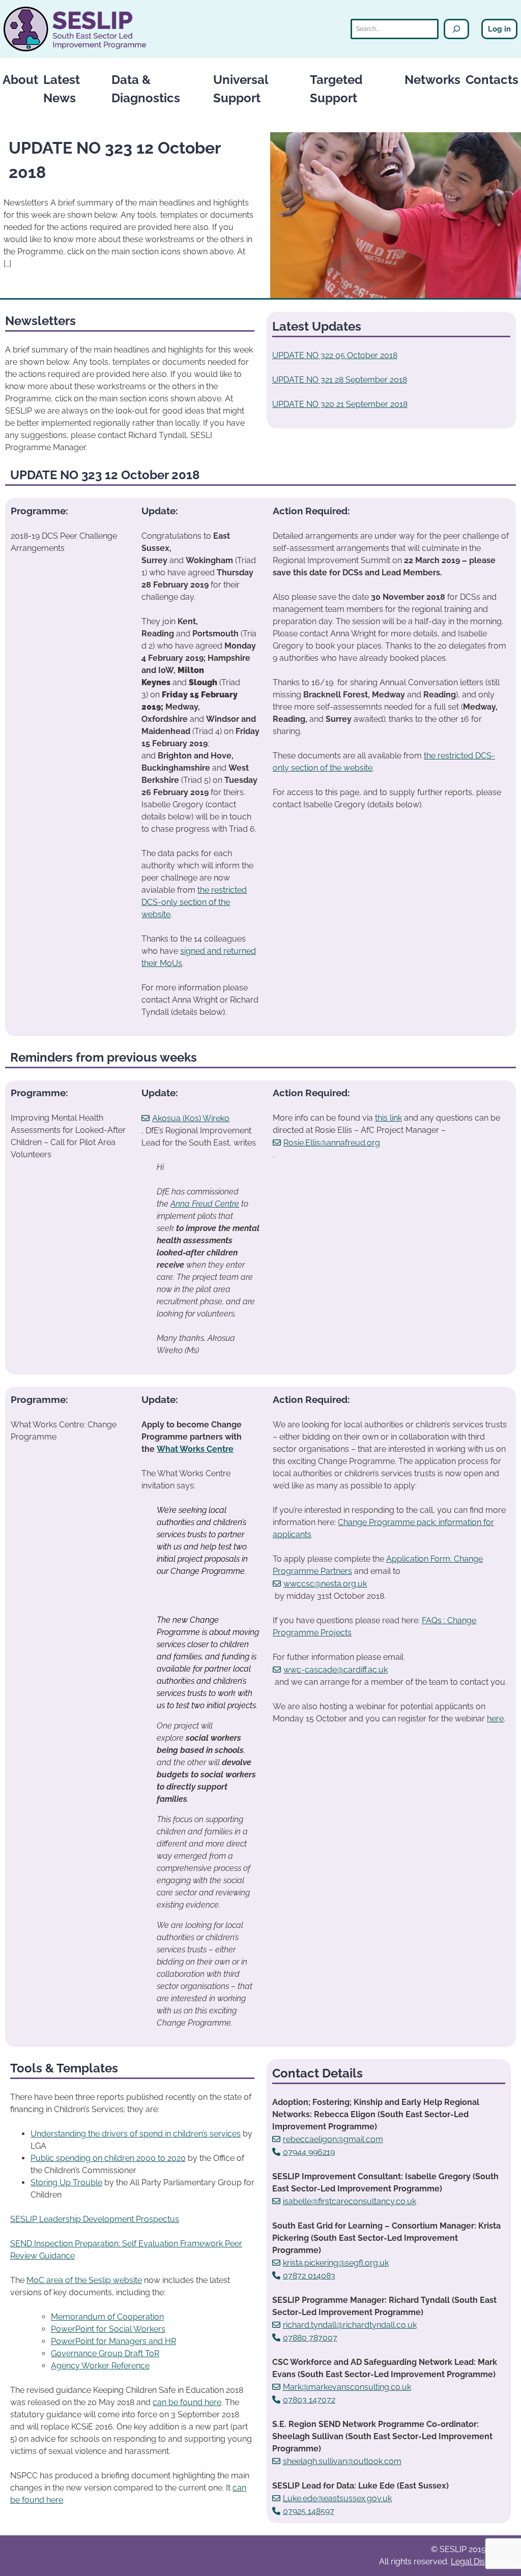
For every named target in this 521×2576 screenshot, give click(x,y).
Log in (499, 29)
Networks (432, 80)
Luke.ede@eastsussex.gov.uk (337, 2498)
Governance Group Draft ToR (105, 2353)
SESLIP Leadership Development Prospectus (95, 2219)
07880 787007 (310, 2338)
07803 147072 (309, 2400)
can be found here (187, 2402)
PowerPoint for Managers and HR (113, 2341)
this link (388, 1118)
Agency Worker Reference (100, 2366)
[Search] (456, 29)
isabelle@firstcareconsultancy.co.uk (350, 2201)
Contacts (492, 80)
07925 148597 (309, 2511)
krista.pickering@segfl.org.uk (336, 2263)
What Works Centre (195, 1449)
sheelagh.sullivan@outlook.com (342, 2461)
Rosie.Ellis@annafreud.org (332, 1143)
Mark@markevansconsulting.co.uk (347, 2387)
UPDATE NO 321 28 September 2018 (340, 380)
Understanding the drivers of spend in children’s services (136, 2134)
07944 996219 (309, 2152)
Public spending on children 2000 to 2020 (108, 2158)
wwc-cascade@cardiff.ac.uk (336, 1670)
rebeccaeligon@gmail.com (333, 2139)
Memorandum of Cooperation (107, 2317)
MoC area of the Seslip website (84, 2280)
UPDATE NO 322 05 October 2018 (335, 355)
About (20, 80)
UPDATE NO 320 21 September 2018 (340, 404)
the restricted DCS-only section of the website (194, 902)
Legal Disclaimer (482, 2562)
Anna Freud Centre (205, 1204)
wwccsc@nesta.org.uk (325, 1584)
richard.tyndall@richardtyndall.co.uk (350, 2325)
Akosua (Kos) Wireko (191, 1118)
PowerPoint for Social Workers (108, 2329)
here (495, 1719)
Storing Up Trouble (66, 2183)
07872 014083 (309, 2276)
